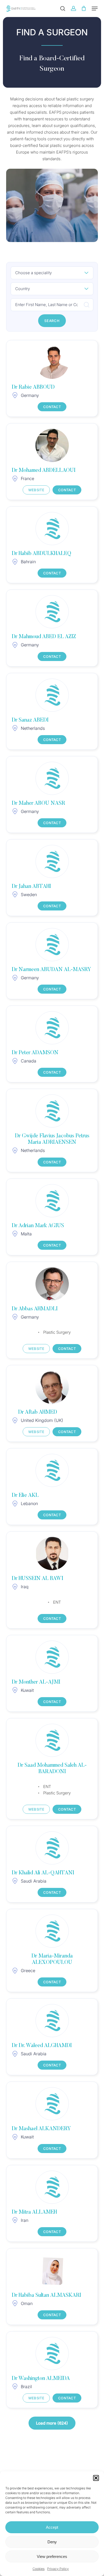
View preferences (52, 2556)
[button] (96, 2478)
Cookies (39, 2569)
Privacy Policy (58, 2569)
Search (52, 321)
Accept (52, 2527)
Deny (52, 2542)
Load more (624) (52, 2423)
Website (36, 490)
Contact (52, 407)
